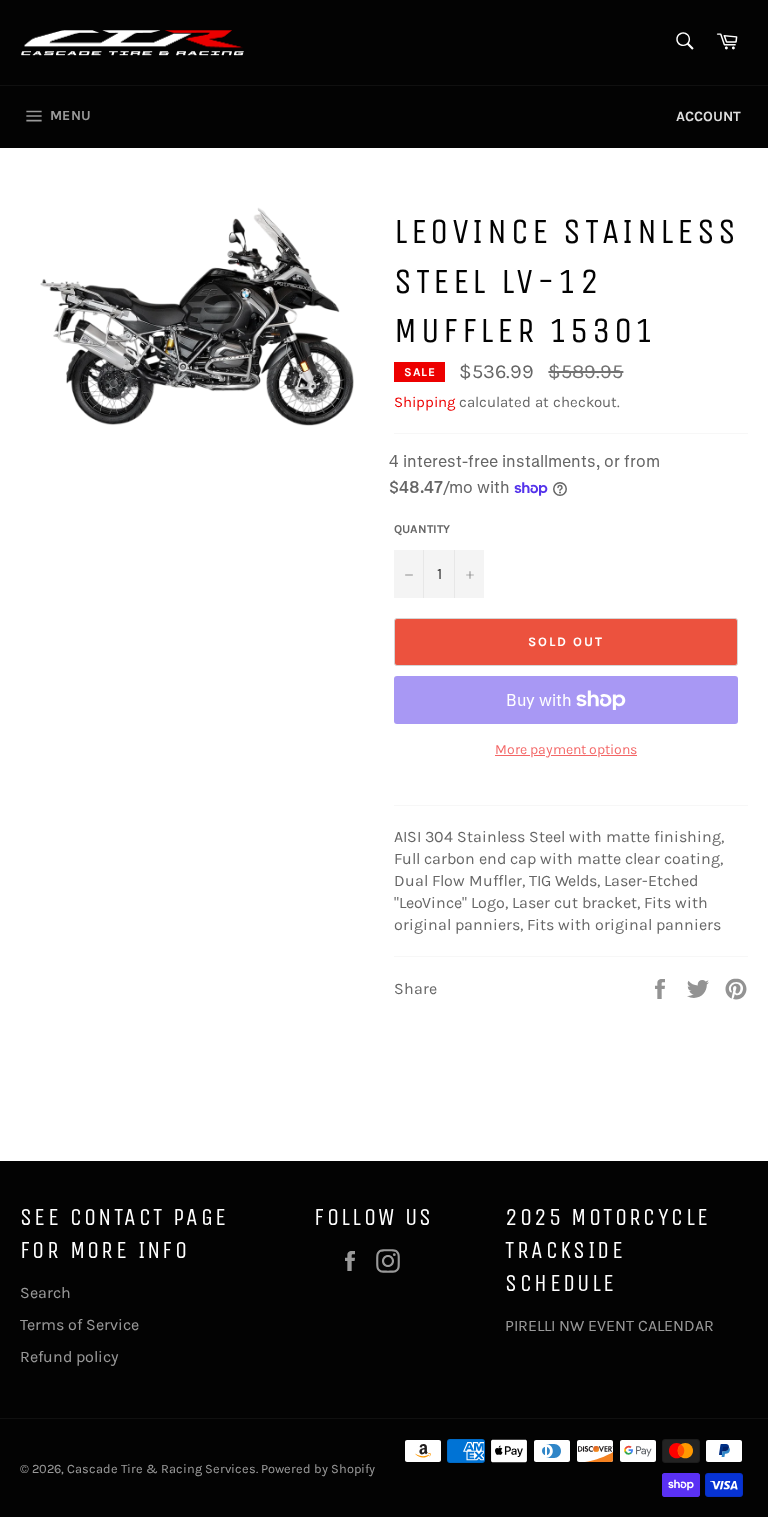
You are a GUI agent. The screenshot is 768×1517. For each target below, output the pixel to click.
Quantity (422, 529)
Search (45, 1292)
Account (708, 116)
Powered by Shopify (318, 1468)
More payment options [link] (566, 749)
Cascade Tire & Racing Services (161, 1468)
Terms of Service (79, 1324)
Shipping (424, 402)
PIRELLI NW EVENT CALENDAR (609, 1325)
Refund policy (69, 1356)
